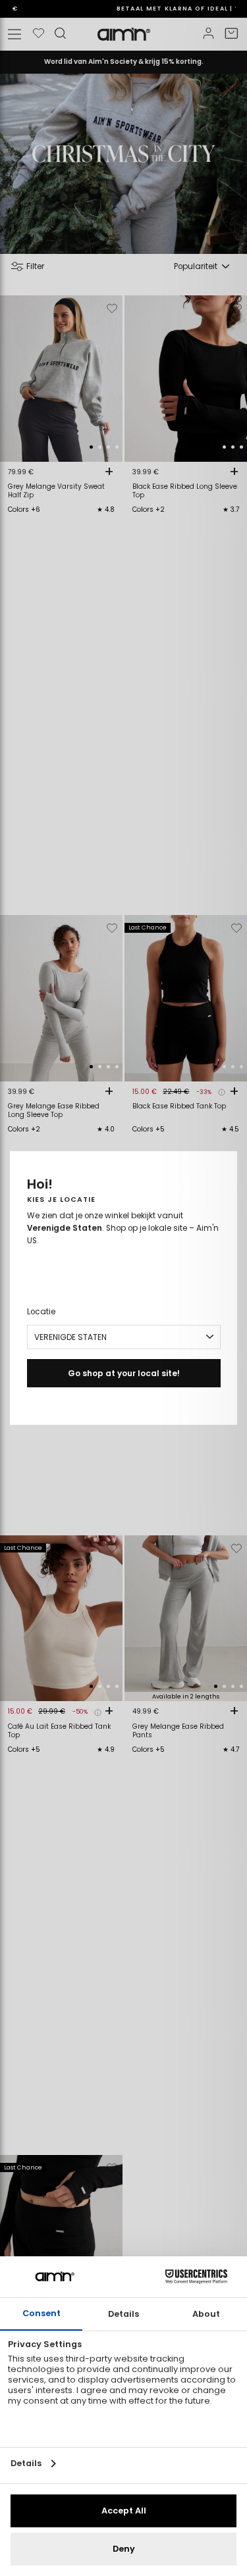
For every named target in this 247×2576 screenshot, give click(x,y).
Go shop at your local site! (124, 1373)
